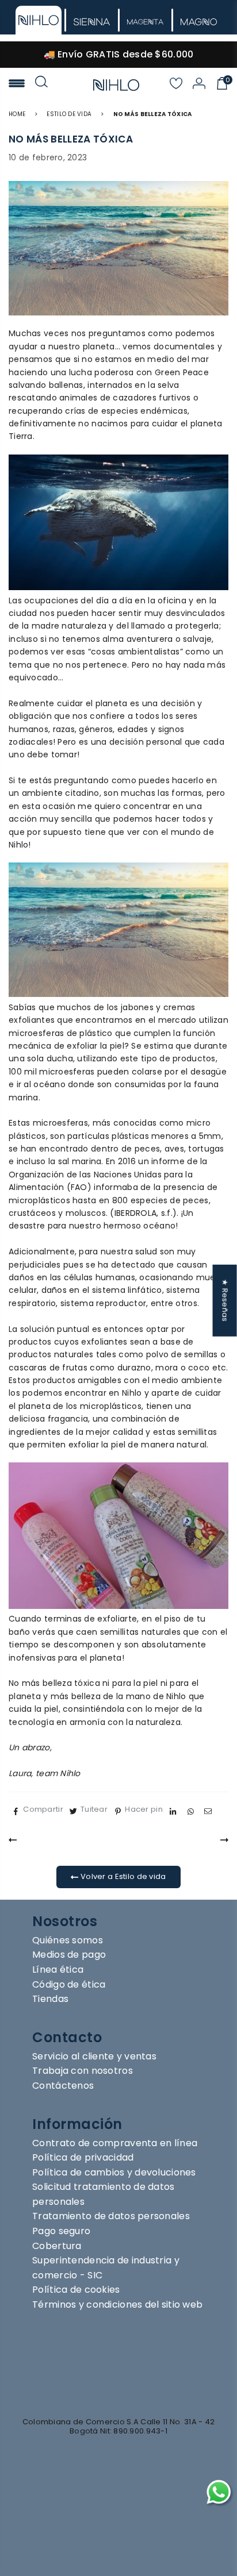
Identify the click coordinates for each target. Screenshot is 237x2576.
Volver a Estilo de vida (123, 1876)
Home (17, 114)
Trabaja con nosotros (83, 2071)
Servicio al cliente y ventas (94, 2056)
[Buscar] (41, 85)
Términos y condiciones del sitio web (117, 2304)
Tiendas (50, 1999)
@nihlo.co (68, 2373)
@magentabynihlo (94, 2391)
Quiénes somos (68, 1940)
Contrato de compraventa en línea (115, 2143)
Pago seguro (61, 2231)
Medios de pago (69, 1955)
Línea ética (58, 1969)
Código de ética (69, 1984)
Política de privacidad (83, 2157)
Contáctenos (63, 2086)
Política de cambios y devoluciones (114, 2172)
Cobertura (57, 2246)
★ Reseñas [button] (225, 1300)
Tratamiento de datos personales (111, 2216)
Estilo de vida (69, 114)
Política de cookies (76, 2290)
